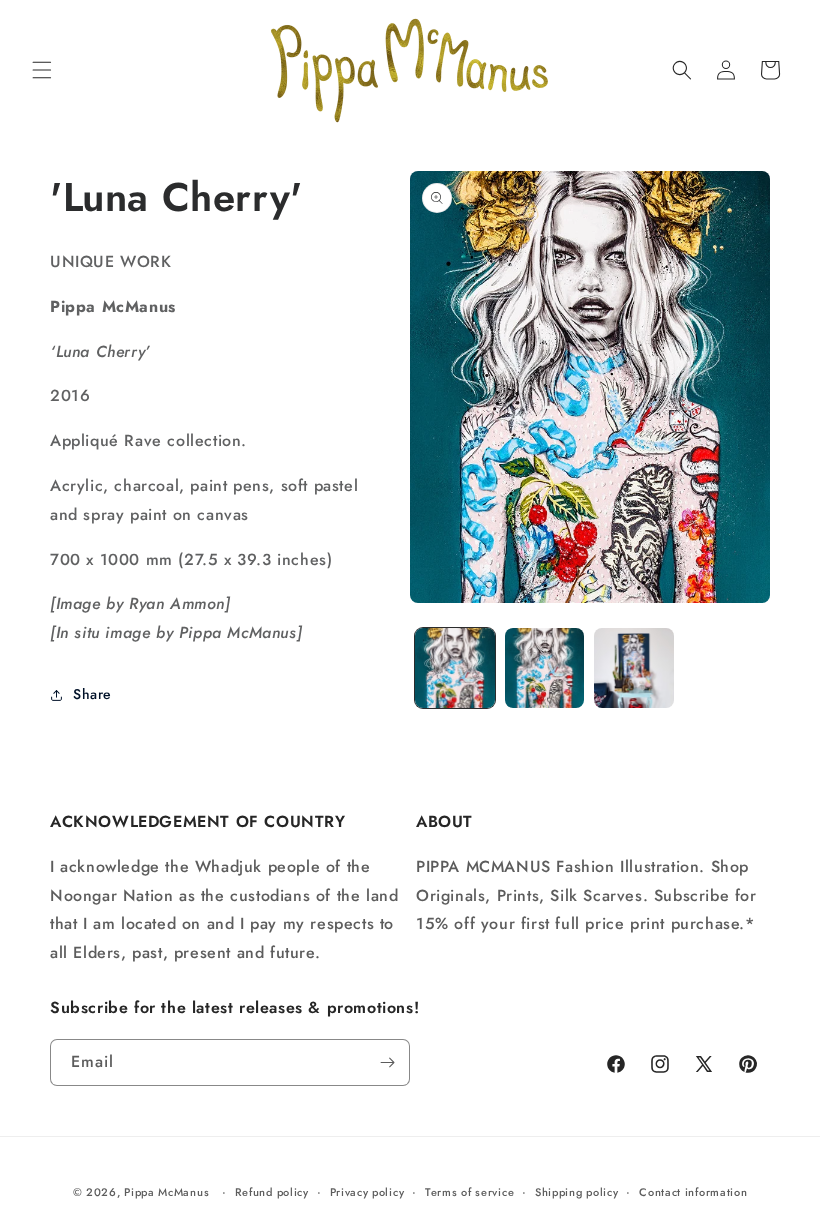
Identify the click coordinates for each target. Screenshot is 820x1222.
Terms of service (469, 1192)
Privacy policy (367, 1192)
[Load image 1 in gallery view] (455, 668)
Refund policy (272, 1192)
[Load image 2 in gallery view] (545, 668)
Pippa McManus (166, 1192)
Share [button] (92, 694)
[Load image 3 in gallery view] (634, 668)
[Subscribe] (387, 1062)
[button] (42, 70)
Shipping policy (577, 1192)
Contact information (693, 1192)
